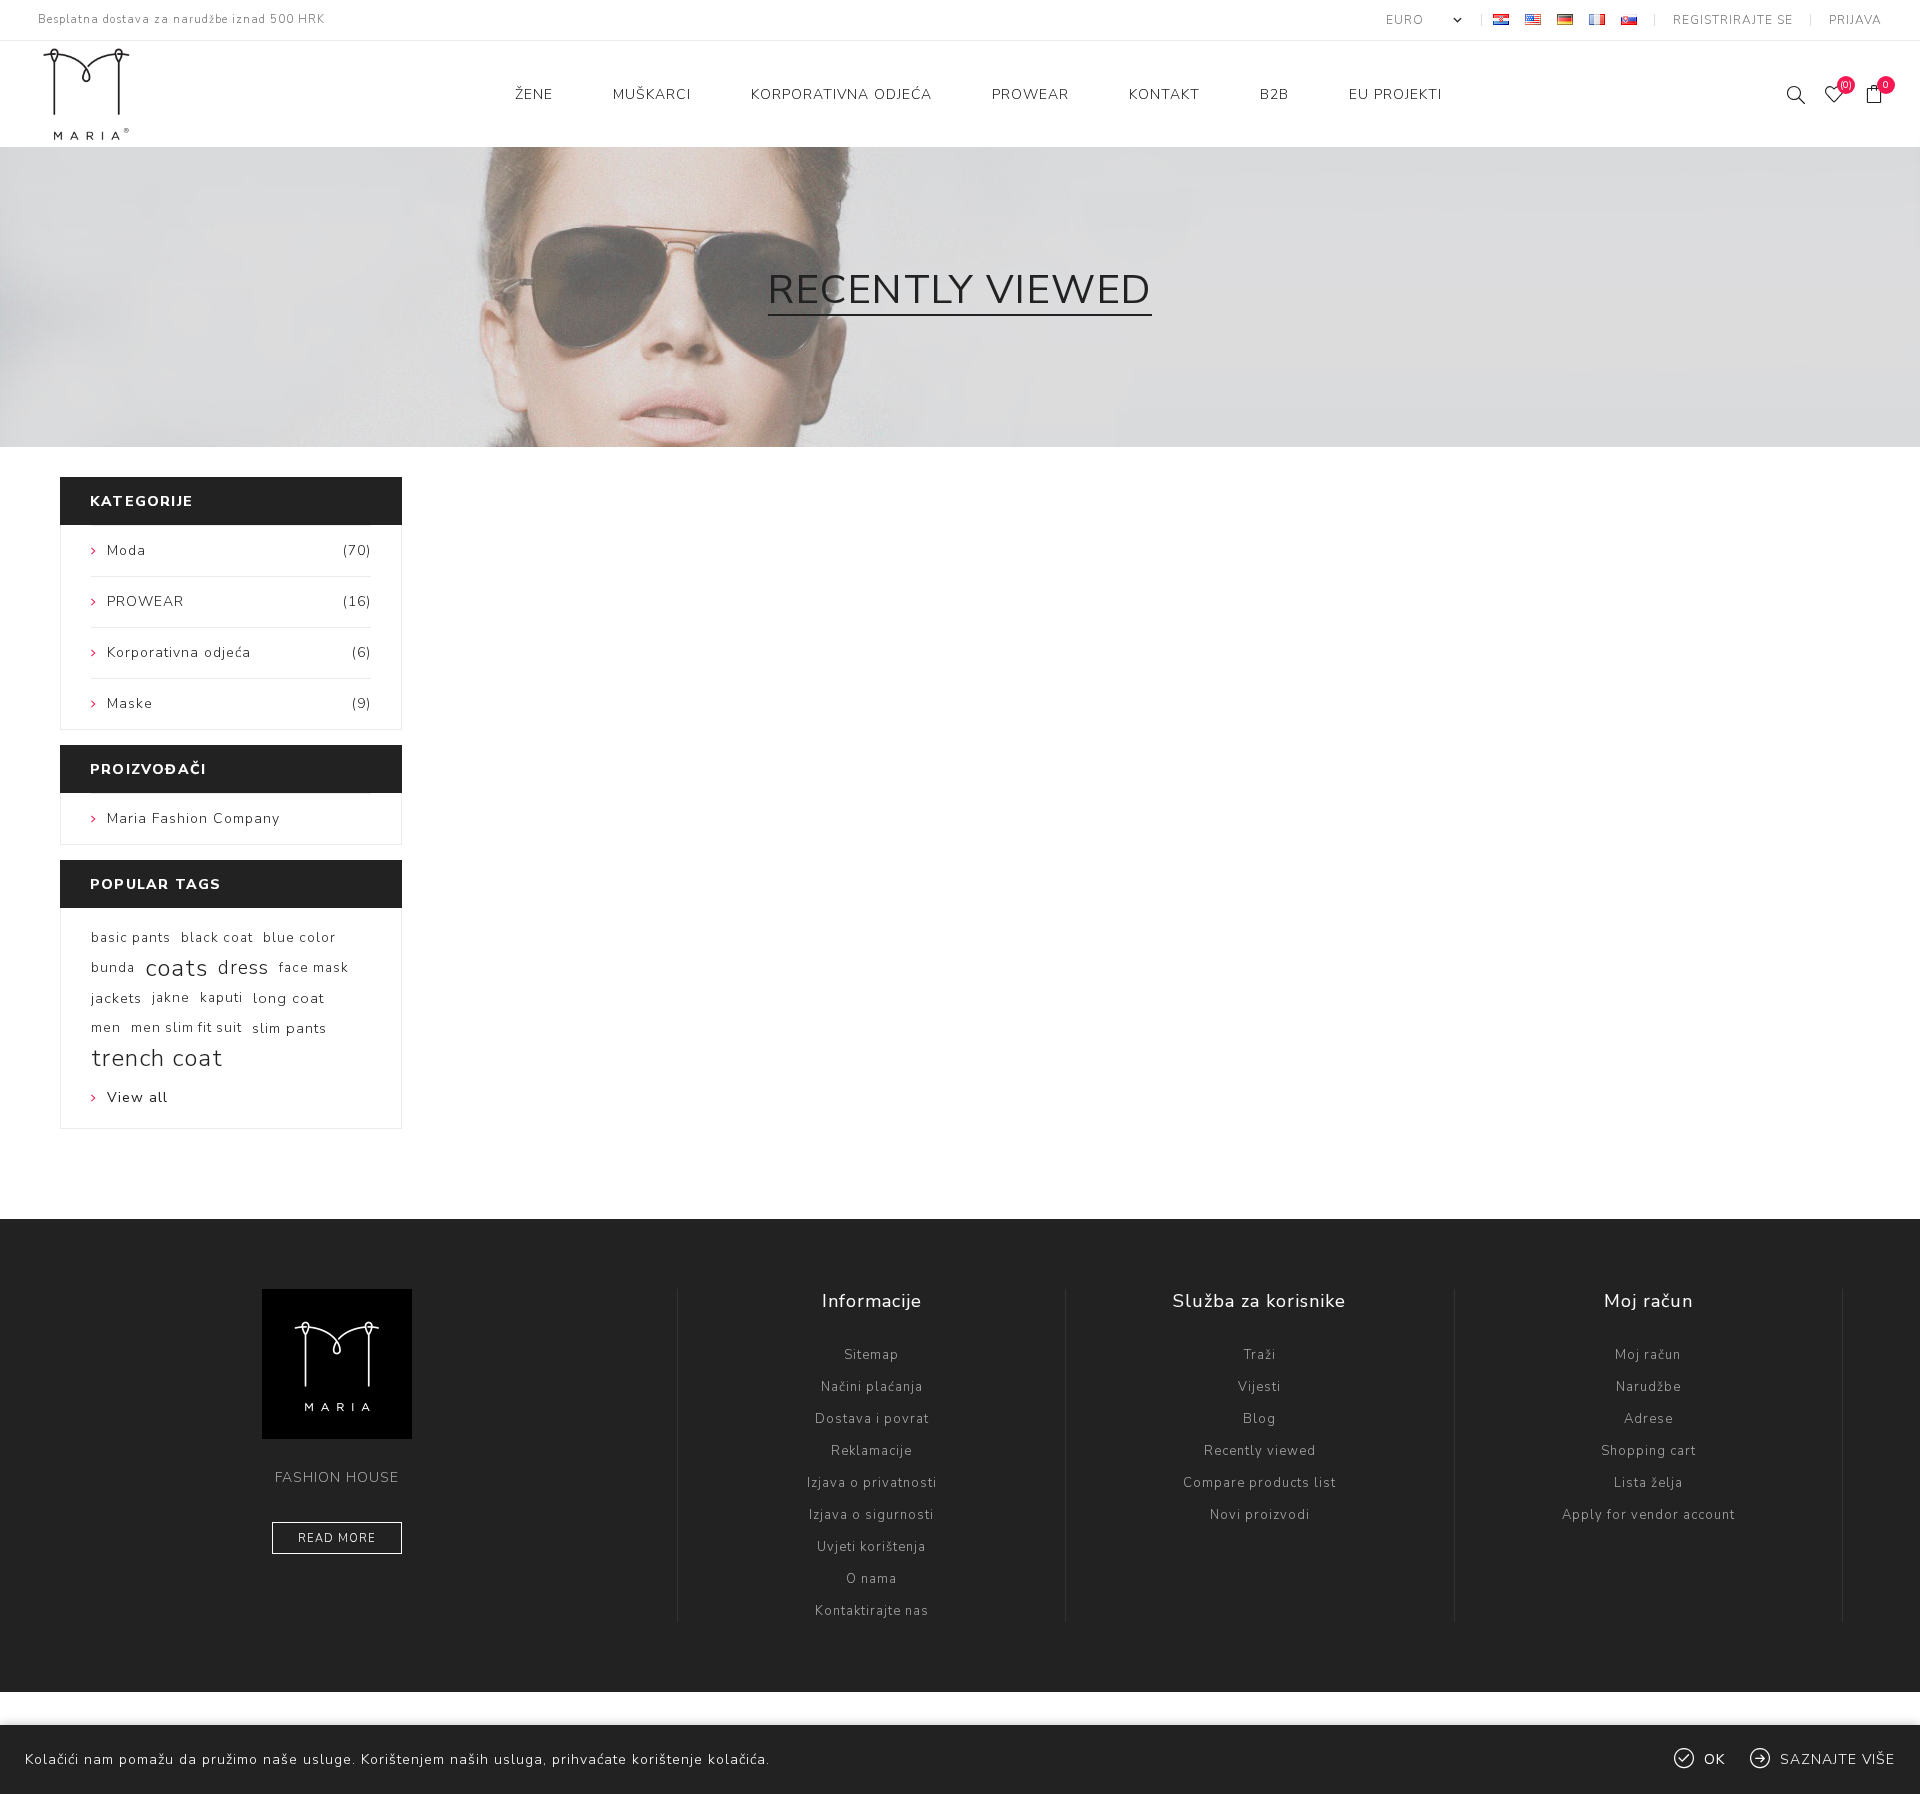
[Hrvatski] (1501, 19)
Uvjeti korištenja (871, 1547)
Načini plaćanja (872, 1387)
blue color (299, 937)
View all (137, 1097)
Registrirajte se (1733, 20)
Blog (1259, 1419)
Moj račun (1648, 1355)
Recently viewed (1260, 1451)
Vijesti (1259, 1387)
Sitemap (871, 1355)
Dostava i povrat (872, 1419)
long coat (288, 998)
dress (243, 968)
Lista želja (1648, 1483)
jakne (171, 997)
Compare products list (1259, 1483)
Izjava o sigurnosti (871, 1515)
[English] (1533, 19)
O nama (871, 1579)
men (106, 1027)
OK (1714, 1759)
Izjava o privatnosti (872, 1483)
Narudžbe (1648, 1387)
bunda (113, 967)
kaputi (221, 997)
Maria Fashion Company (193, 818)
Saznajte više (1837, 1759)
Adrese (1648, 1419)
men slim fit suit (186, 1027)
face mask (314, 967)
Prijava (1855, 20)
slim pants (289, 1028)
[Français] (1597, 19)
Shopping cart (1648, 1451)
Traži (1260, 1355)
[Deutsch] (1565, 19)
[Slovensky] (1629, 19)
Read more (337, 1538)
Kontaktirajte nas (872, 1611)
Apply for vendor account (1648, 1515)
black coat (217, 937)
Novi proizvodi (1260, 1515)
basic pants (131, 937)
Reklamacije (871, 1451)
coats (176, 968)
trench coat (157, 1058)
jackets (116, 998)
